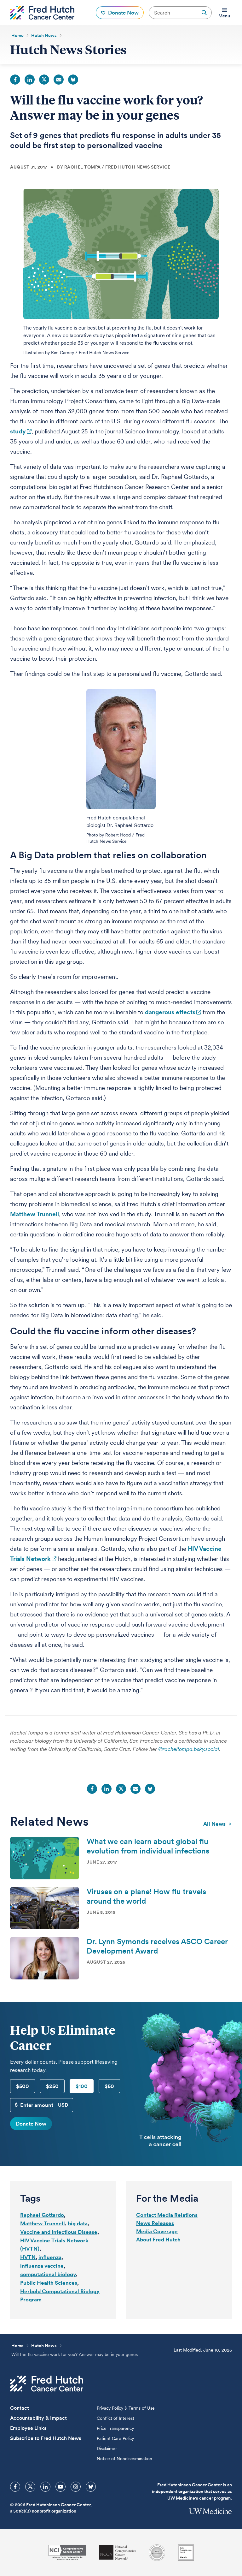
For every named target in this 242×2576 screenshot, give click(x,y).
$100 (82, 2086)
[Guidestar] (186, 2553)
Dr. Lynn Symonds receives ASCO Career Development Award (157, 1946)
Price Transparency (115, 2428)
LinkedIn (30, 80)
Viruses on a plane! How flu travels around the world (146, 1896)
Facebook (15, 80)
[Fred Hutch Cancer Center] (47, 2384)
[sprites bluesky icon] (91, 2487)
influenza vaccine (42, 2266)
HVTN (28, 2257)
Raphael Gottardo (42, 2215)
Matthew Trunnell (35, 1214)
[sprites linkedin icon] (45, 2487)
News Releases (155, 2223)
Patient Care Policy (115, 2438)
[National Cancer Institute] (67, 2552)
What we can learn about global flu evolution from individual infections (148, 1846)
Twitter (44, 80)
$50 (109, 2086)
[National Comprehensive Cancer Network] (118, 2552)
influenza (50, 2257)
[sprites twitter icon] (30, 2487)
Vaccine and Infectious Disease (59, 2232)
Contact (20, 2408)
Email (59, 80)
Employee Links (28, 2428)
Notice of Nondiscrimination (124, 2459)
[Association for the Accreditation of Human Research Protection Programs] (157, 2553)
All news (214, 1824)
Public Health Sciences (49, 2283)
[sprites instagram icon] (76, 2487)
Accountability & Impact (38, 2418)
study (18, 431)
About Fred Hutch (158, 2240)
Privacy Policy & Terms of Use (126, 2408)
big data (78, 2223)
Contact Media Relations (167, 2215)
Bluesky (73, 80)
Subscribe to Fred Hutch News (46, 2438)
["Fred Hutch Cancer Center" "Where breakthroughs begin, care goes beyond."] (42, 13)
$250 (52, 2086)
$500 (23, 2086)
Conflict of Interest (115, 2418)
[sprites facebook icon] (15, 2487)
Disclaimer (107, 2448)
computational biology (48, 2274)
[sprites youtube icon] (60, 2487)
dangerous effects (170, 1012)
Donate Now (31, 2124)
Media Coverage (157, 2231)
